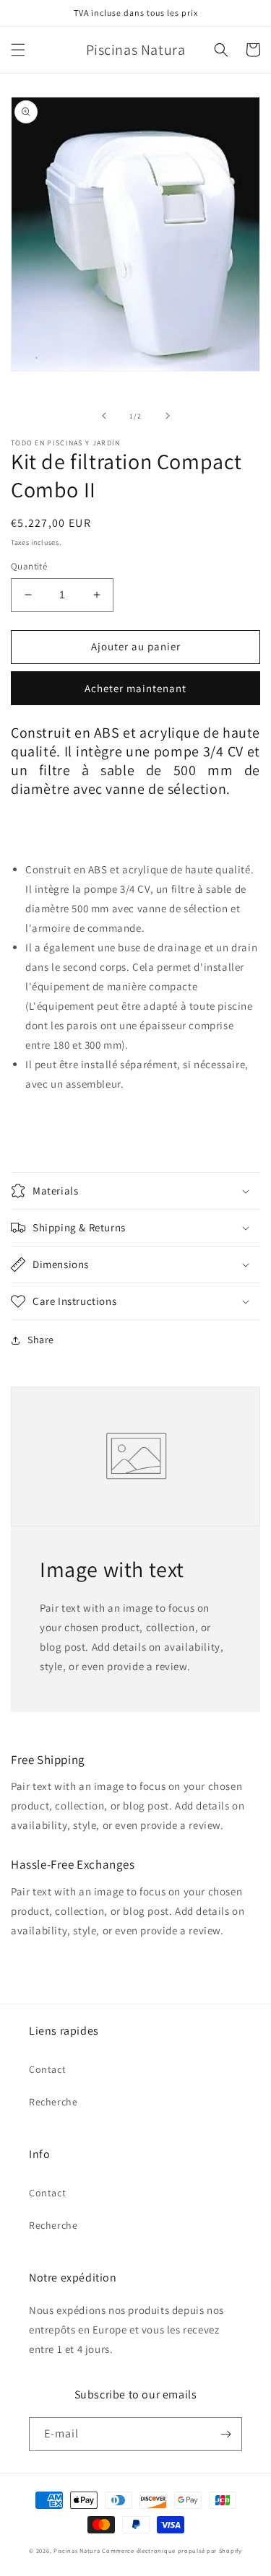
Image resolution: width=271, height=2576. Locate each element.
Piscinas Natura (77, 2550)
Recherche (53, 2102)
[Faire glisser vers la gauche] (104, 416)
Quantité (29, 566)
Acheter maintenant (135, 688)
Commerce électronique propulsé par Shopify (172, 2550)
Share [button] (41, 1340)
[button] (18, 50)
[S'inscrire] (225, 2434)
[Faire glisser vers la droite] (168, 416)
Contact (47, 2069)
